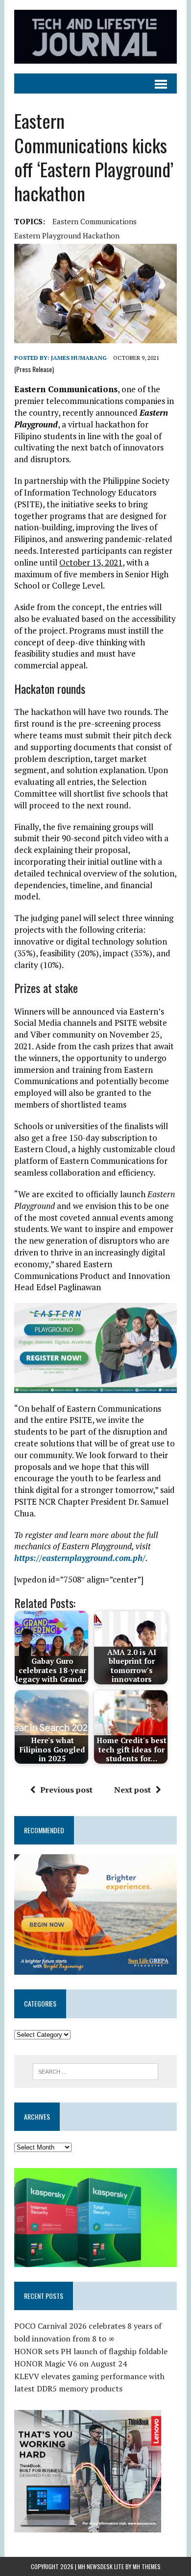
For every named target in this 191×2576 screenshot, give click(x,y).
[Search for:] (96, 2071)
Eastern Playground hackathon (67, 236)
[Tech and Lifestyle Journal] (95, 37)
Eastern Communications (95, 221)
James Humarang (79, 358)
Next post (132, 1790)
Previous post (66, 1790)
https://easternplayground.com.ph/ (80, 1558)
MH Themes (147, 2566)
